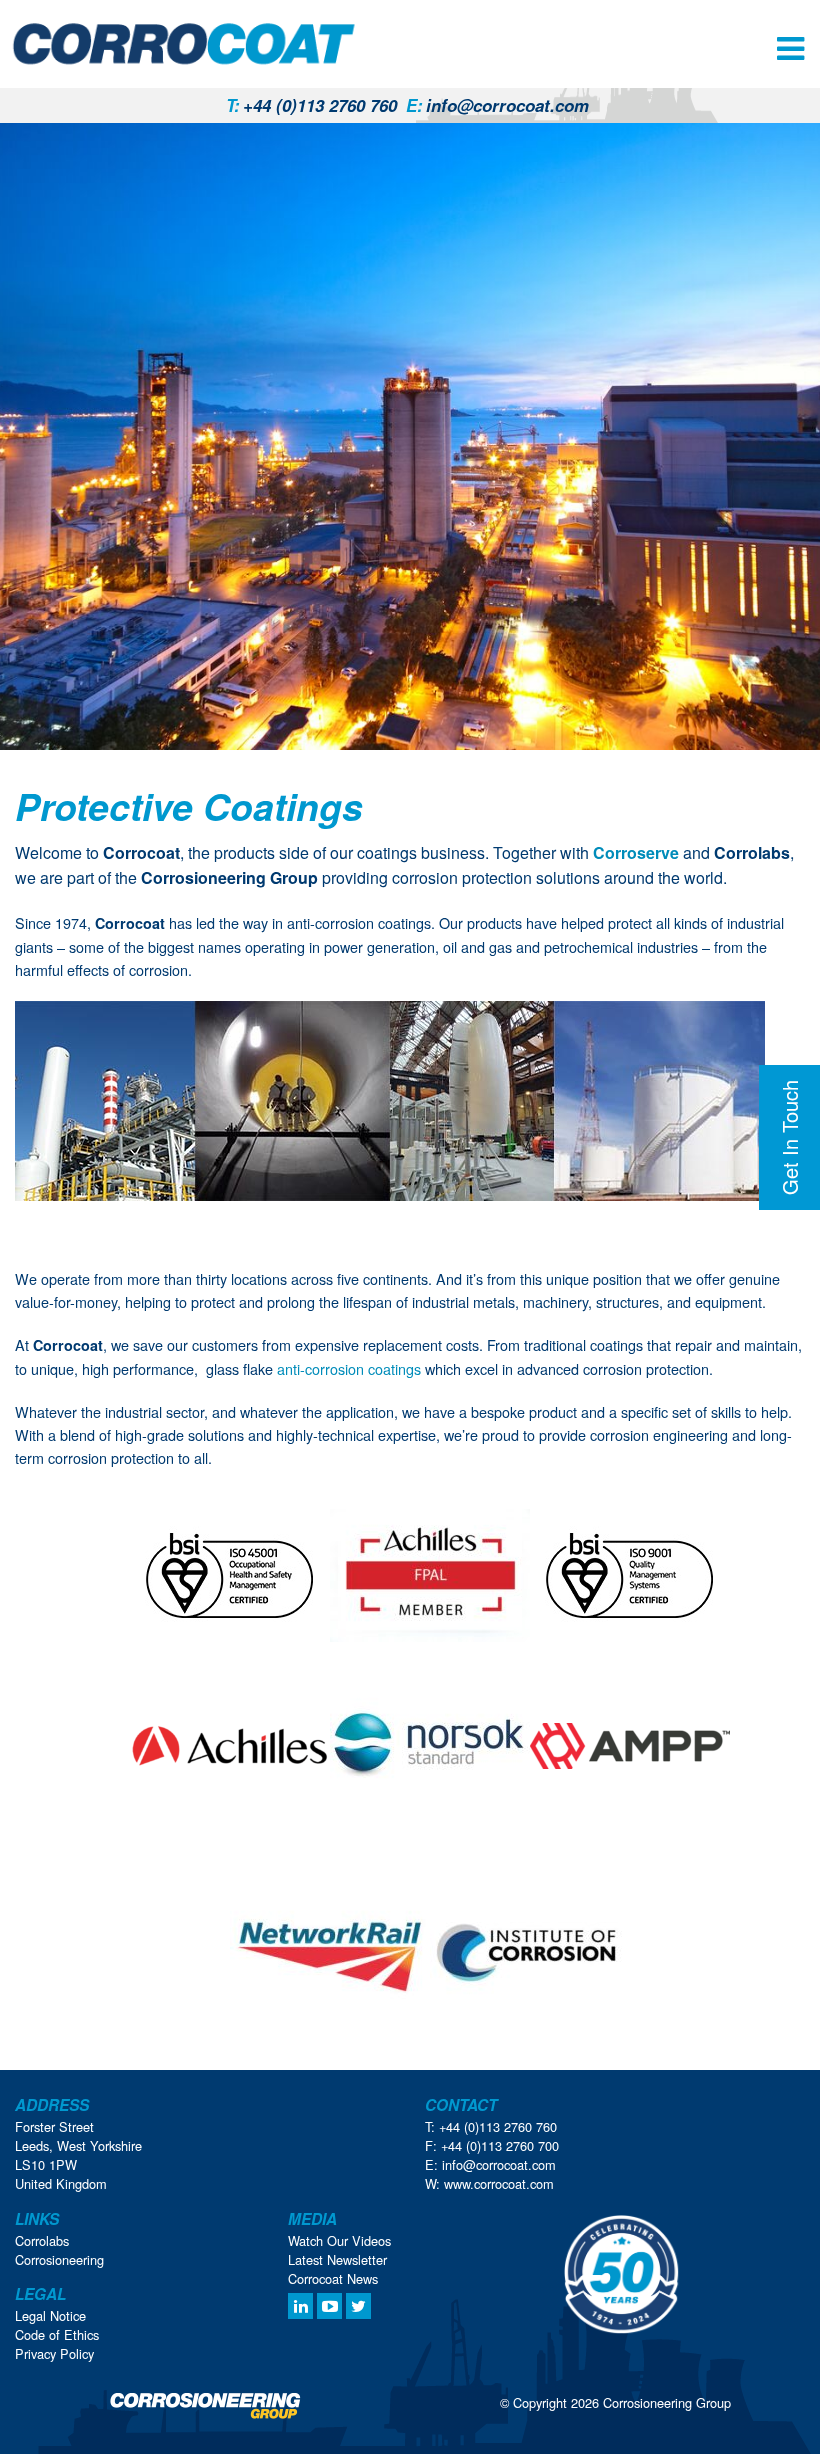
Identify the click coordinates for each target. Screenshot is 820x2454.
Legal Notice (50, 2315)
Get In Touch (789, 1137)
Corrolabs (42, 2240)
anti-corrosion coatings (349, 1368)
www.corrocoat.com (499, 2183)
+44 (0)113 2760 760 (311, 105)
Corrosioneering (59, 2259)
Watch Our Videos (339, 2240)
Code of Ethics (57, 2334)
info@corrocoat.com (497, 105)
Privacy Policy (54, 2353)
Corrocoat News (333, 2278)
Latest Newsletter (337, 2259)
